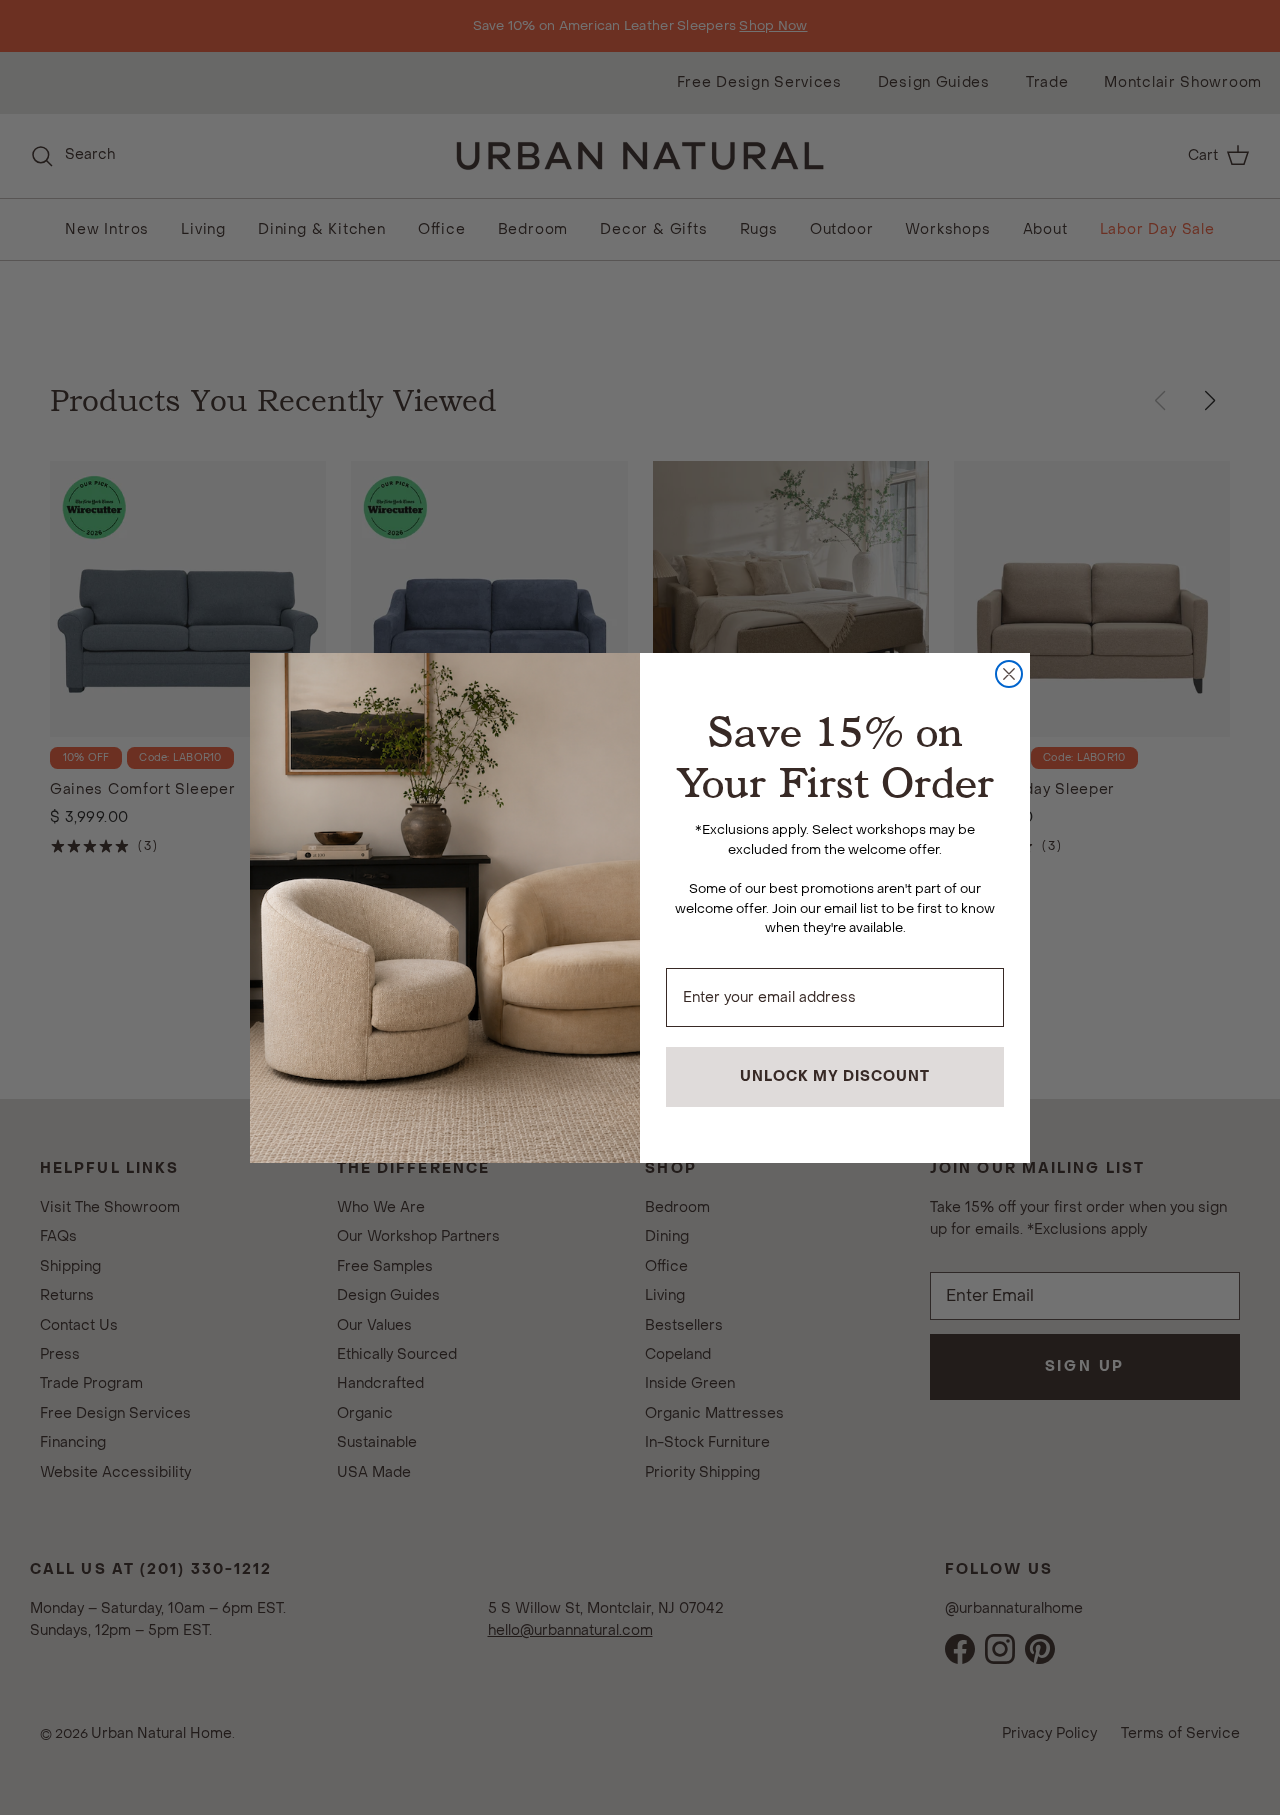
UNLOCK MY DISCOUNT (835, 1076)
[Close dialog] (1009, 674)
